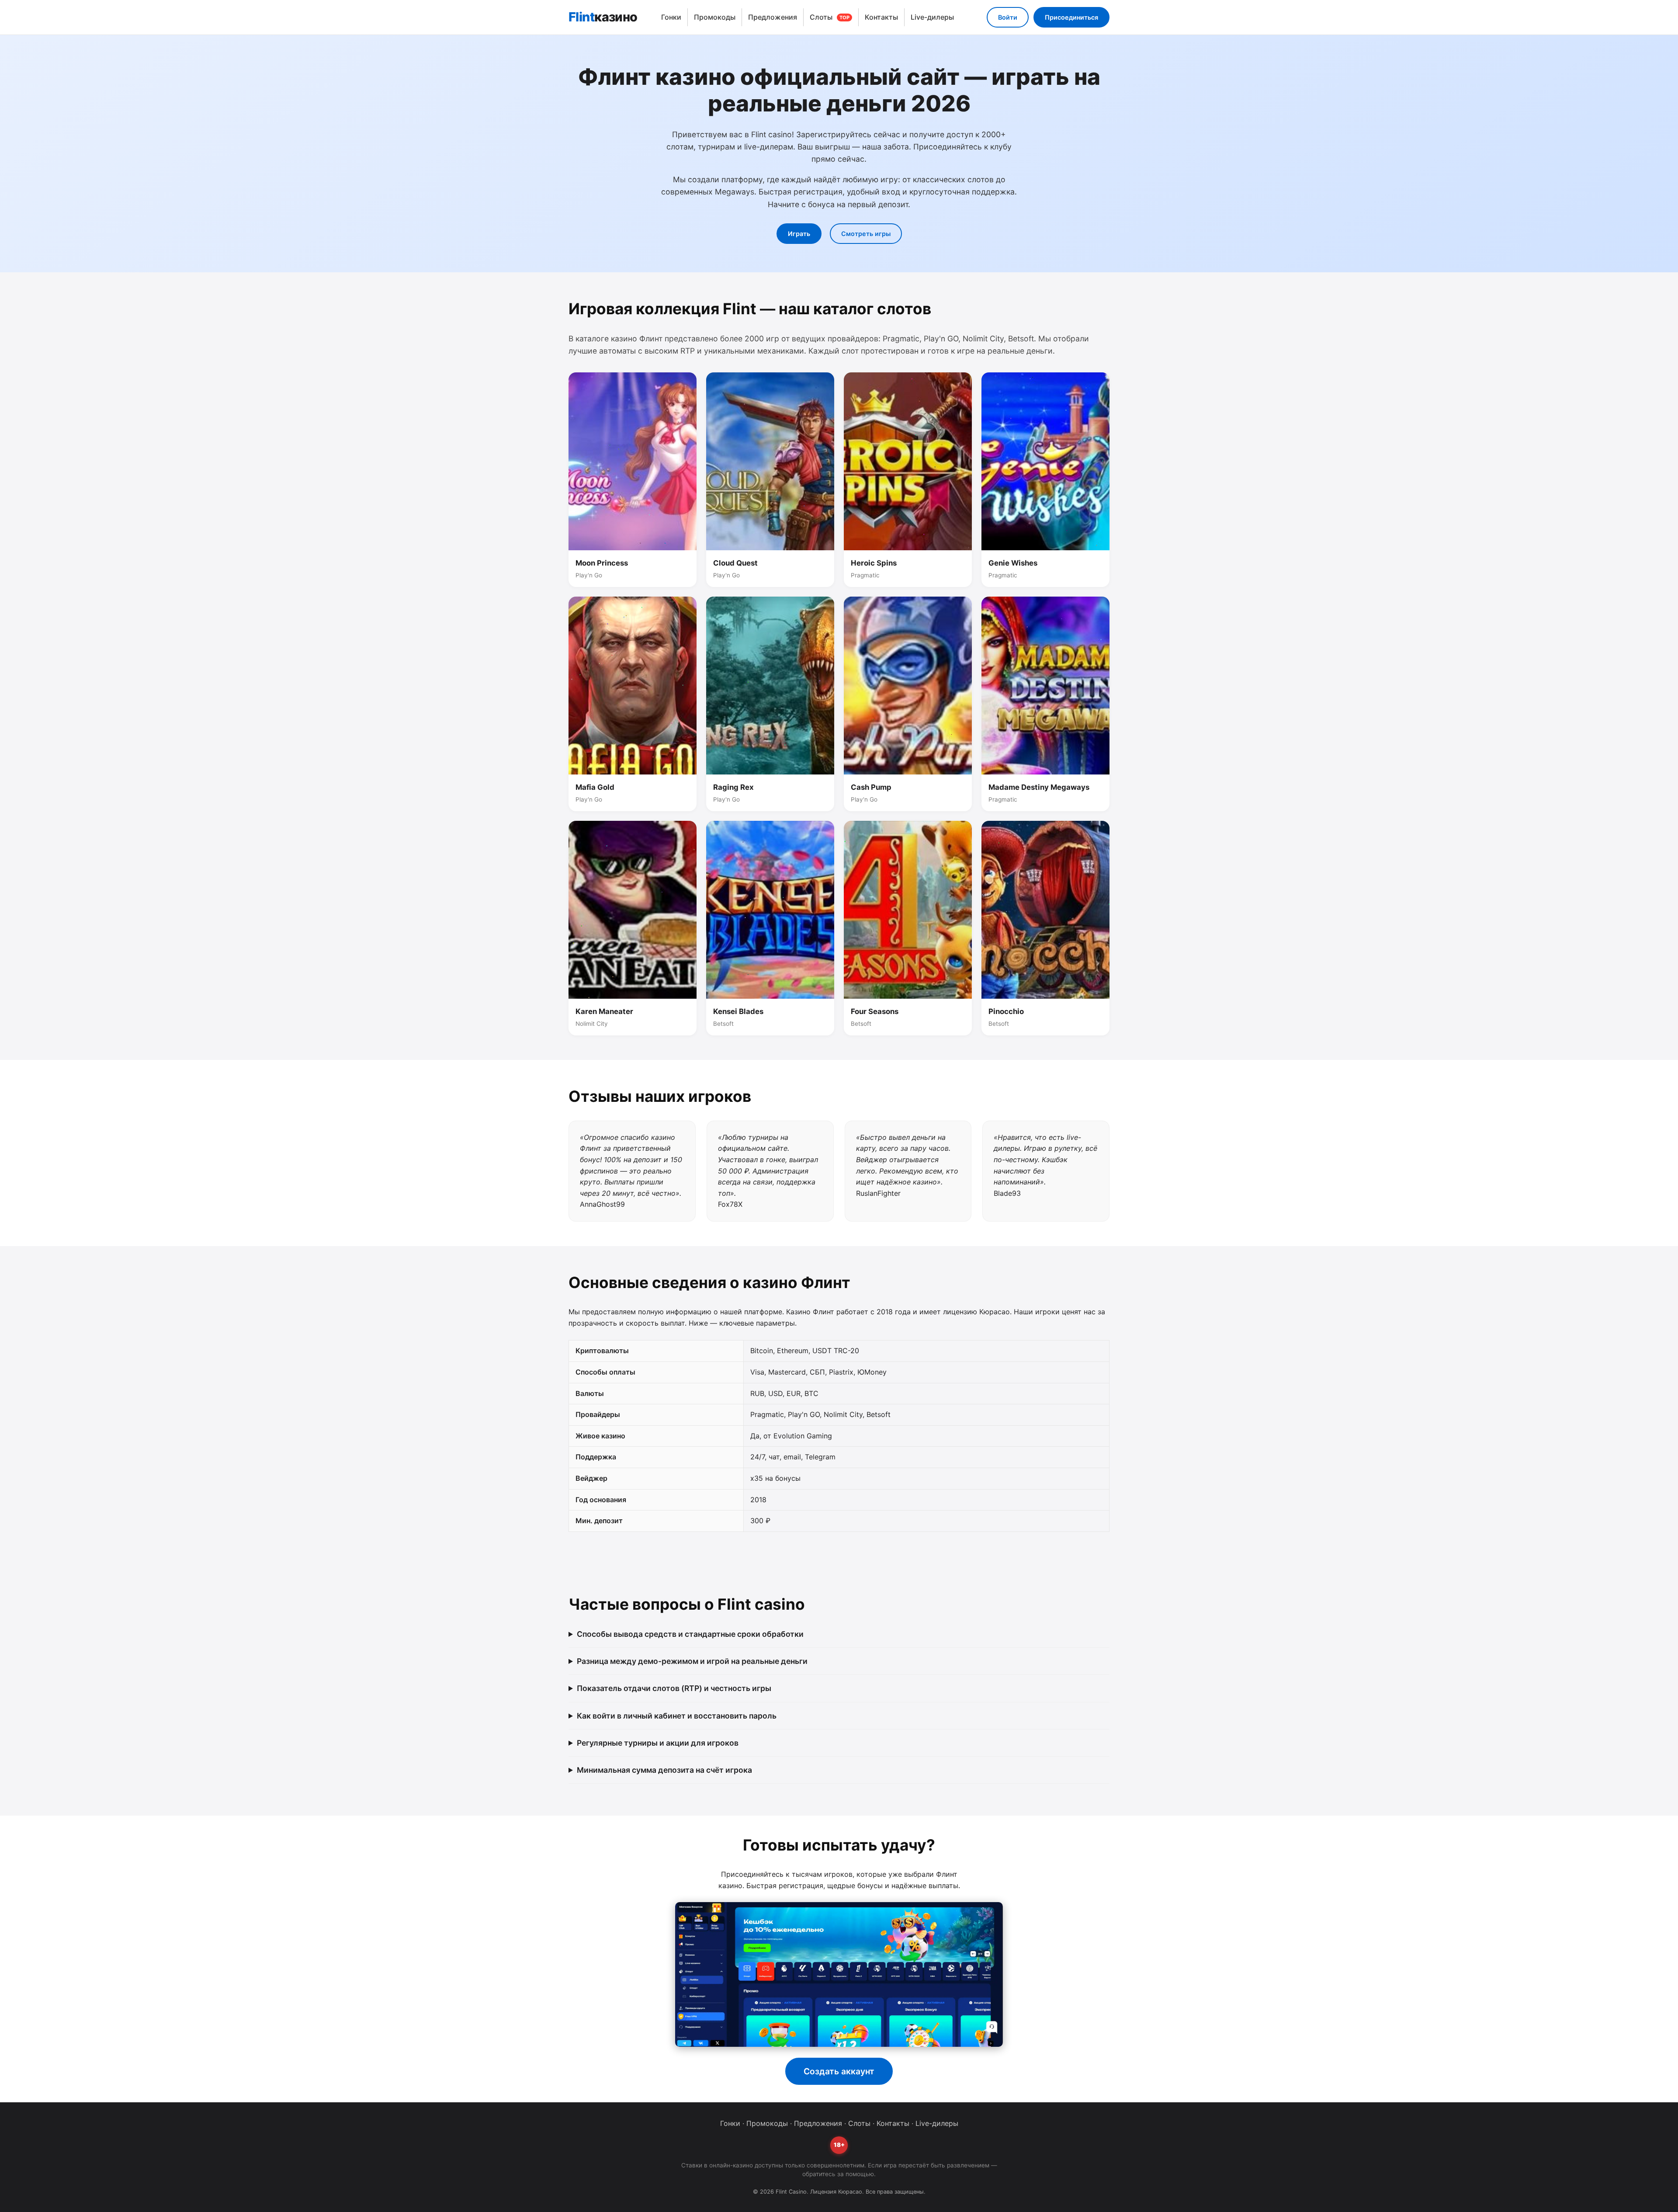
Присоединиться (1071, 17)
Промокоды (715, 17)
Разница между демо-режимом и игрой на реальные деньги (692, 1661)
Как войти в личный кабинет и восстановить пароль (677, 1716)
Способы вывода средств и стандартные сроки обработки (690, 1634)
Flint (603, 17)
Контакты (881, 17)
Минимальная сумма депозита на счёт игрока (664, 1770)
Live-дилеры (932, 17)
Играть (799, 234)
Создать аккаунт (839, 2071)
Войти (1008, 17)
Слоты (830, 17)
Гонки (671, 17)
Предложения (773, 17)
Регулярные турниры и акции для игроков (658, 1743)
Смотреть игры (866, 234)
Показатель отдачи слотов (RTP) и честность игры (674, 1688)
